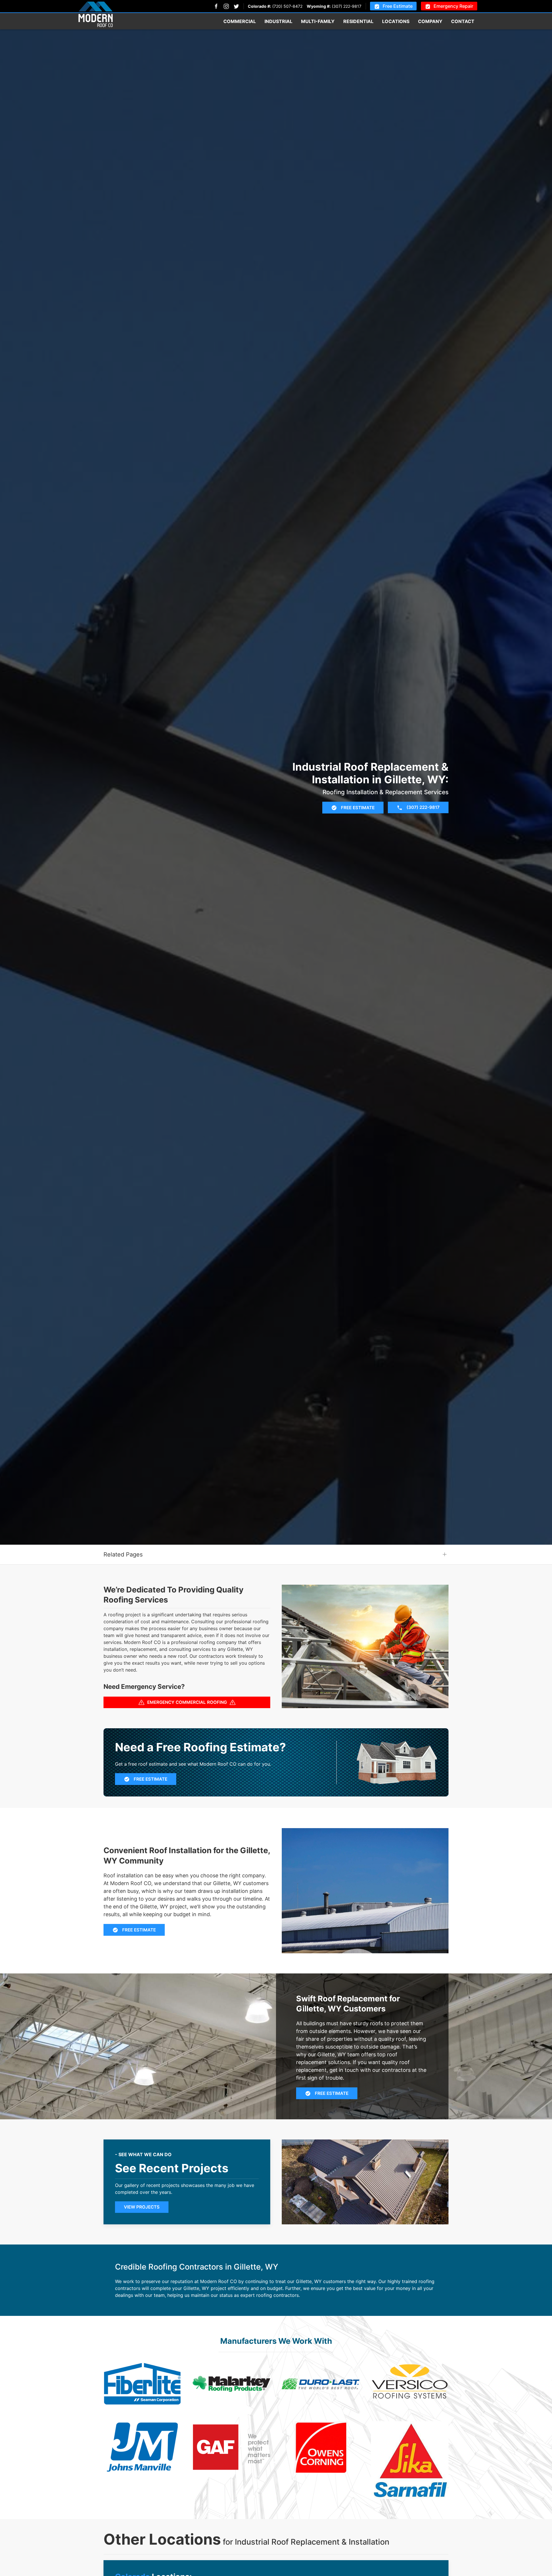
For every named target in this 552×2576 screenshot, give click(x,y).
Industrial (278, 21)
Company (430, 21)
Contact (463, 21)
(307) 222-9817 (347, 6)
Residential (358, 21)
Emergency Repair (453, 6)
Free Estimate (398, 6)
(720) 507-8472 (287, 6)
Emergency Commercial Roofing (187, 1702)
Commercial (240, 21)
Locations (396, 21)
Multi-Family (318, 21)
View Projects (142, 2207)
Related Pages (123, 1554)
